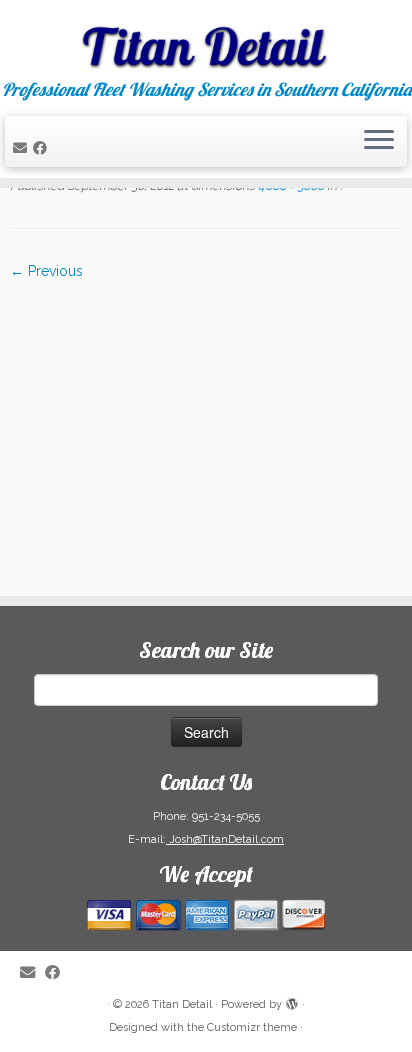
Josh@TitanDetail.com (225, 839)
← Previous (46, 271)
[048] (206, 428)
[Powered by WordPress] (292, 1001)
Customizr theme (252, 1027)
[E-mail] (23, 148)
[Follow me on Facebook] (43, 148)
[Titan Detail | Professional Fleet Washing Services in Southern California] (206, 40)
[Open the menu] (379, 142)
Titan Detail (182, 1004)
